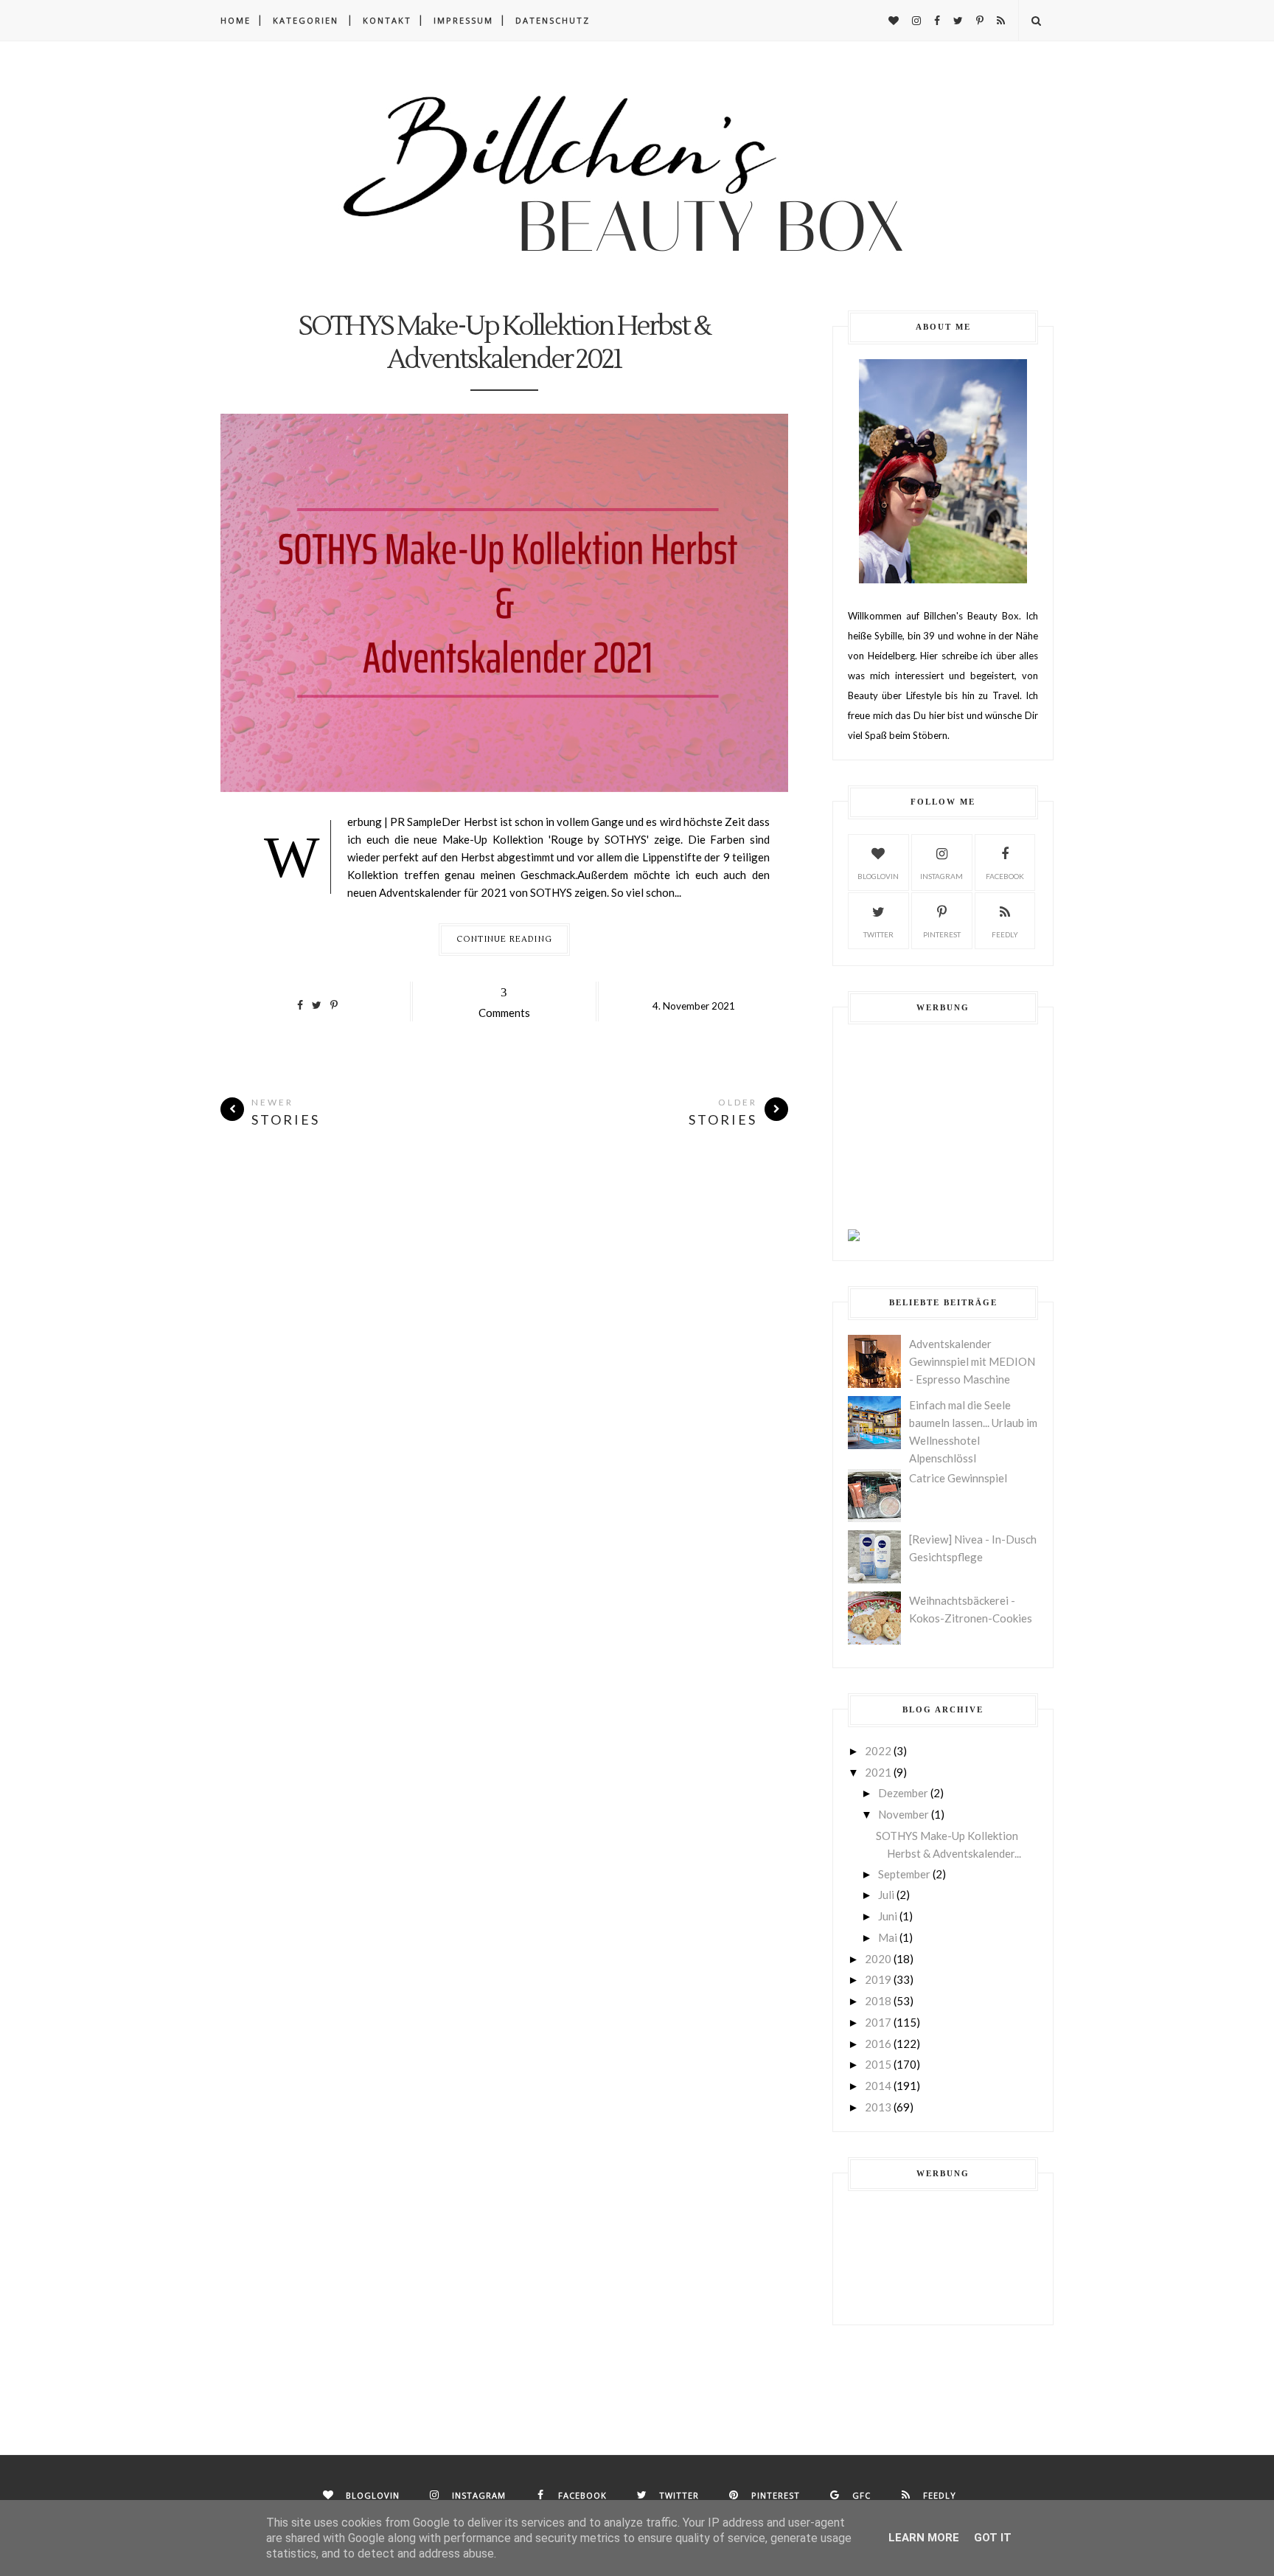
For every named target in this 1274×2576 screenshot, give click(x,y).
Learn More (924, 2538)
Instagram (941, 876)
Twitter (878, 934)
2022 (878, 1751)
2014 (878, 2086)
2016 (878, 2044)
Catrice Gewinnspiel (958, 1478)
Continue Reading (504, 939)
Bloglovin (878, 876)
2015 (878, 2064)
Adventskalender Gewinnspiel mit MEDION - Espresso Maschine (972, 1361)
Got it (993, 2538)
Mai (888, 1937)
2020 (878, 1959)
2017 (878, 2022)
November (904, 1814)
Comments (504, 1002)
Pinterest (942, 934)
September (904, 1874)
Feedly (1005, 934)
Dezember (903, 1793)
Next (232, 605)
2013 (878, 2107)
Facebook (1005, 876)
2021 (878, 1772)
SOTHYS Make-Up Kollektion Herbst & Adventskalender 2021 (504, 344)
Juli (886, 1895)
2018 (878, 2001)
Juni (888, 1916)
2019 (878, 1979)
